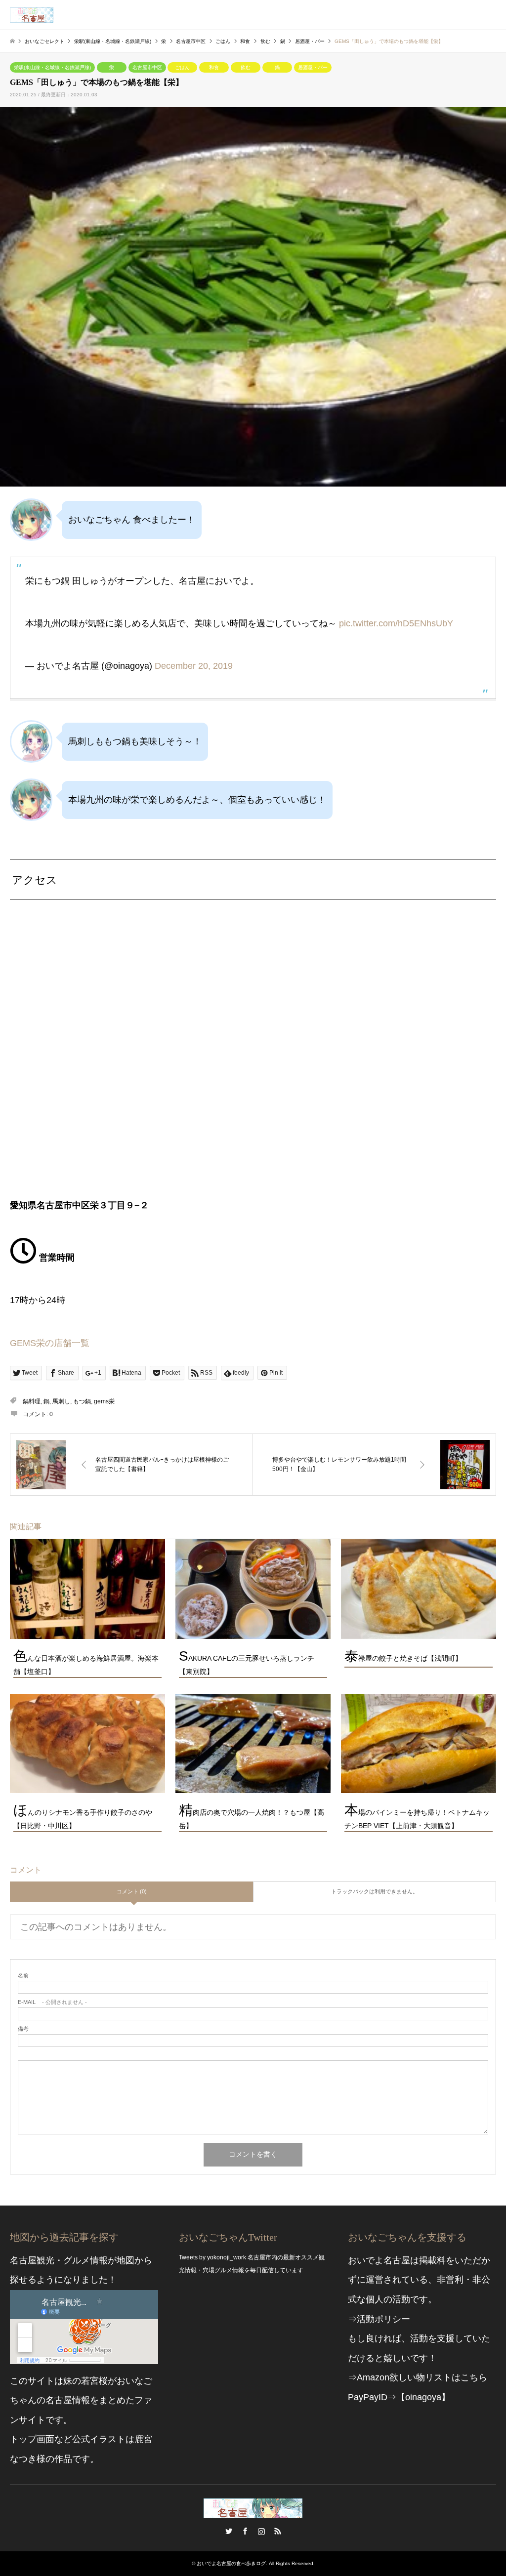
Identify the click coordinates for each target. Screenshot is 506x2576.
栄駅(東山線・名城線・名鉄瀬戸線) (52, 67)
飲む (246, 67)
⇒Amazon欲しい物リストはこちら (418, 2377)
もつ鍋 (82, 1401)
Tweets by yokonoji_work (212, 2257)
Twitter (229, 2531)
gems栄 (104, 1401)
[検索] (469, 15)
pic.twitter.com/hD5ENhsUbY (396, 623)
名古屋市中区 (147, 67)
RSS (278, 2531)
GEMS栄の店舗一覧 (50, 1343)
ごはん (182, 67)
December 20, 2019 (194, 666)
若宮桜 (94, 2381)
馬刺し (61, 1401)
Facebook (245, 2531)
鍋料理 (32, 1401)
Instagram (261, 2531)
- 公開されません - (52, 2002)
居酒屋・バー (313, 67)
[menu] (491, 15)
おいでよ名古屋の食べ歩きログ (231, 2563)
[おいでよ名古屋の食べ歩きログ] (32, 15)
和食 (214, 67)
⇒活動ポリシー (379, 2319)
